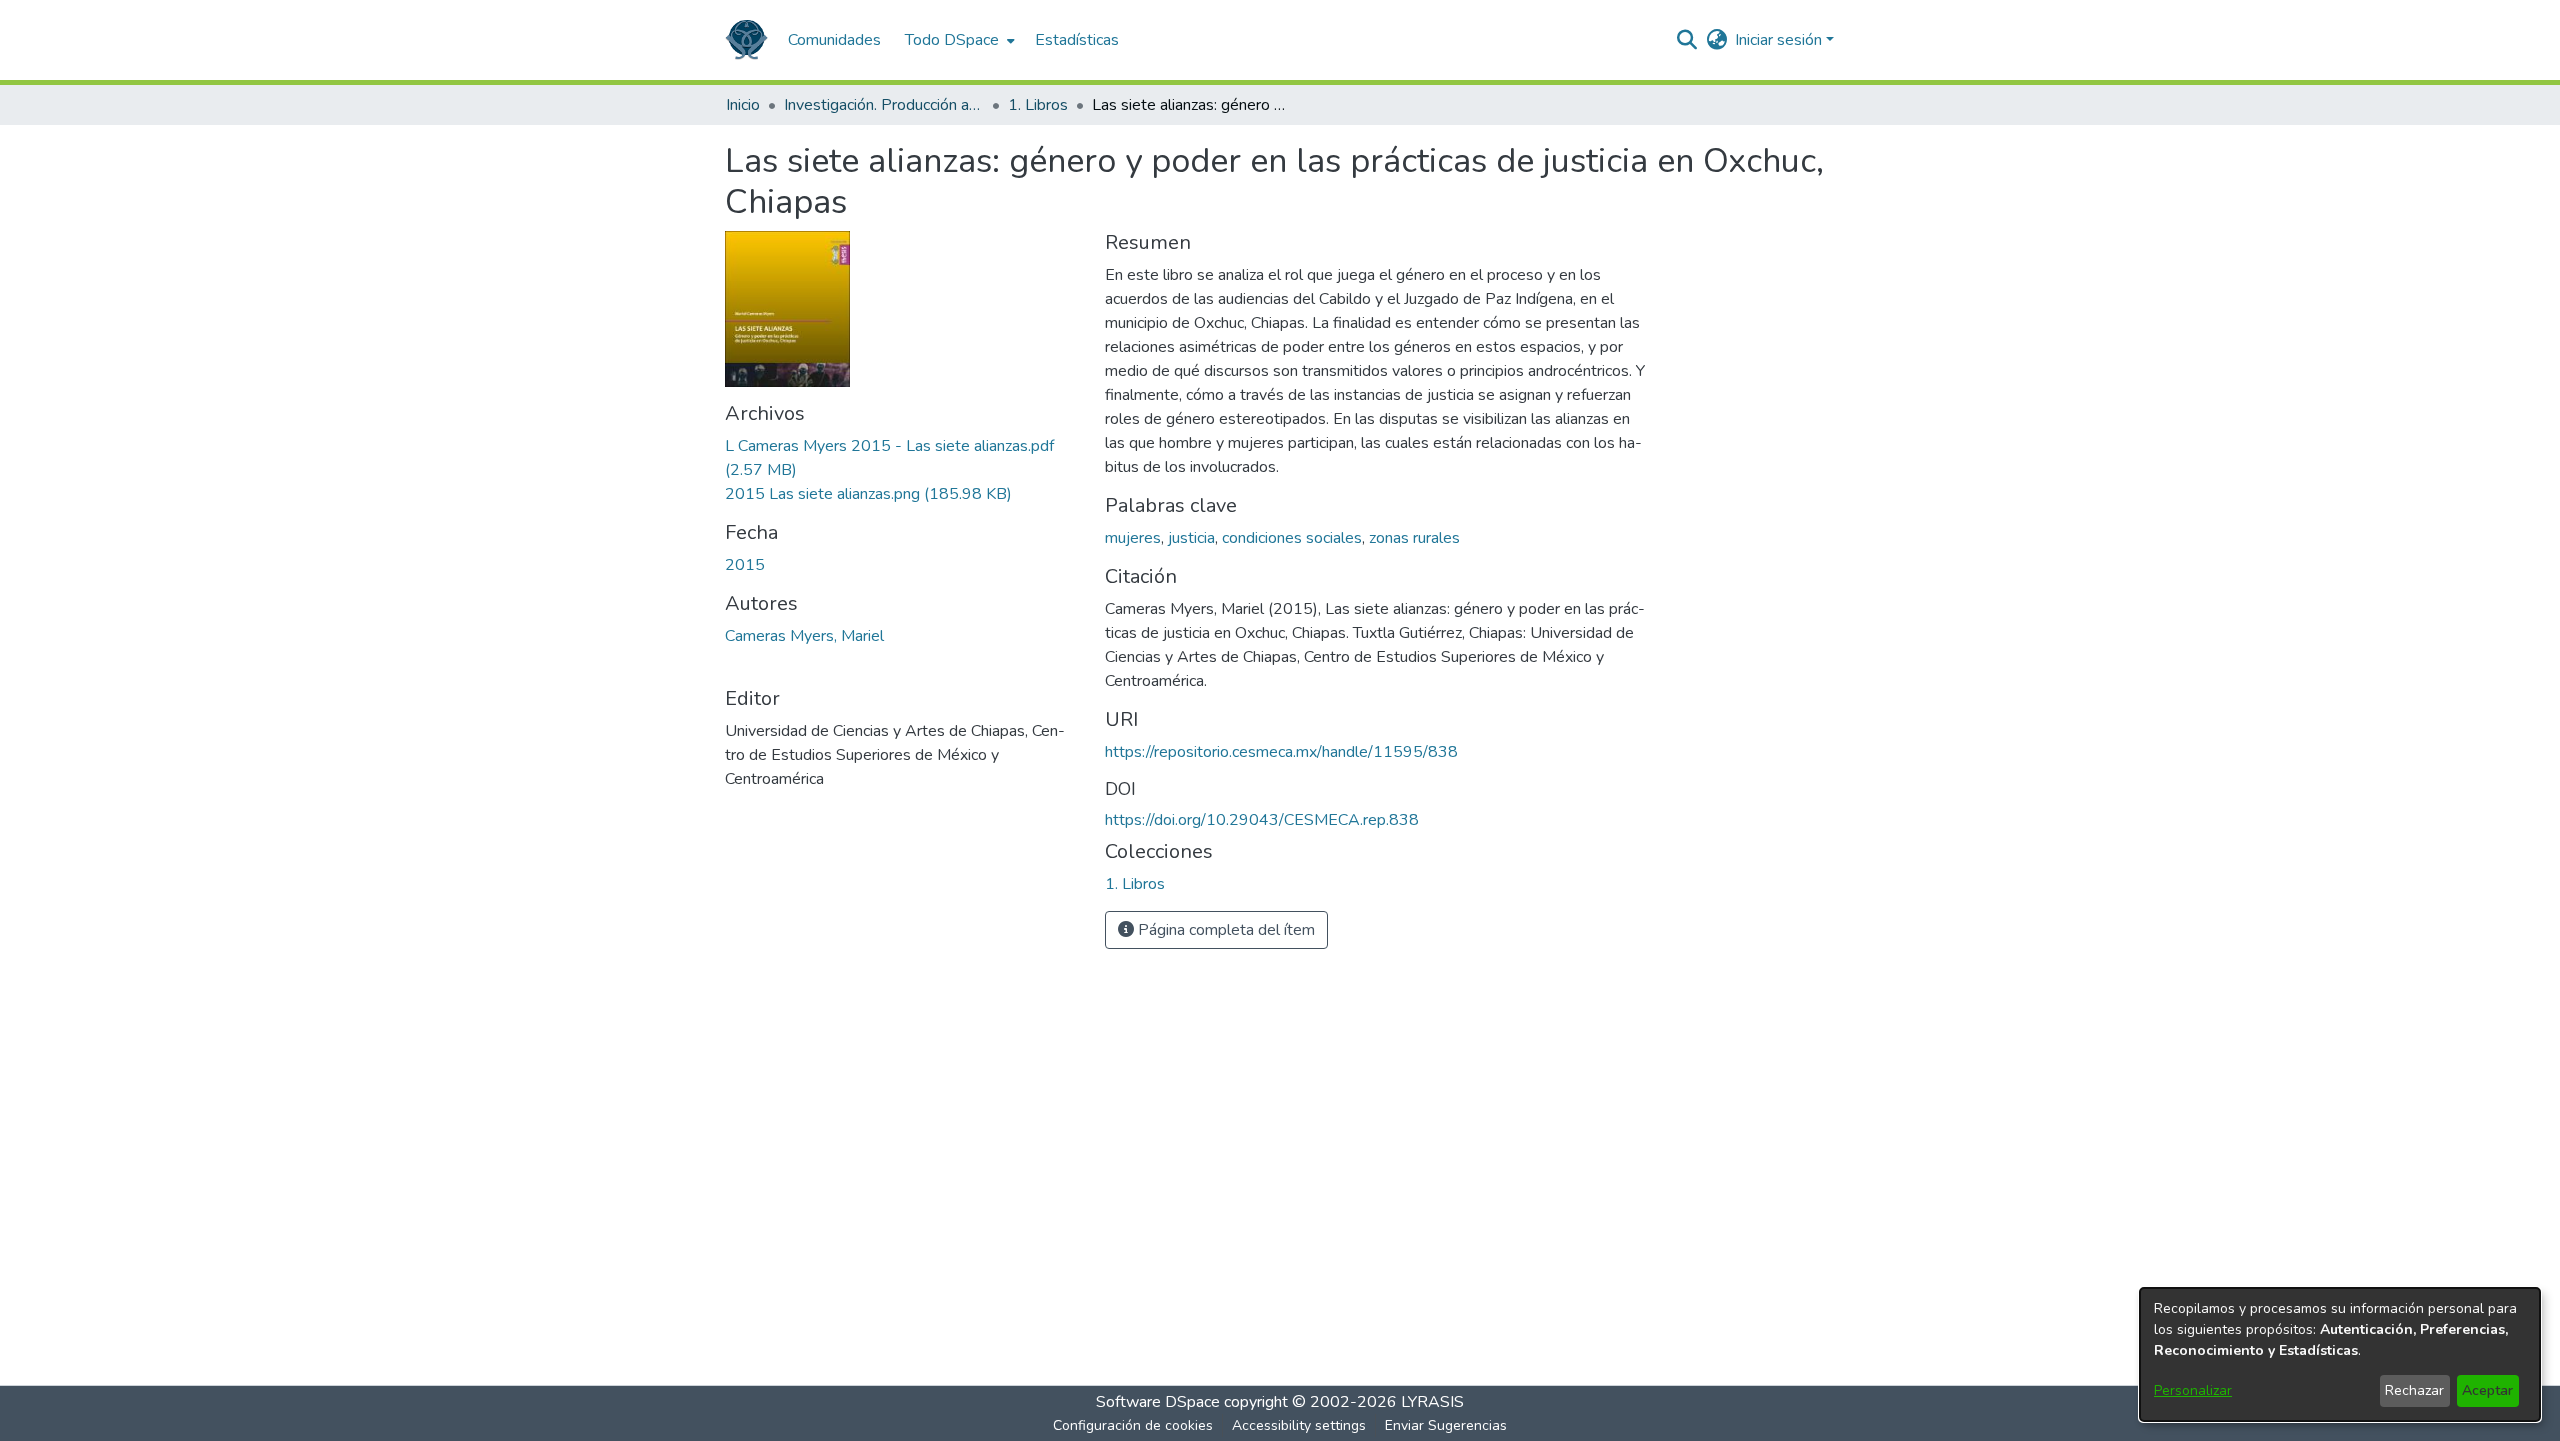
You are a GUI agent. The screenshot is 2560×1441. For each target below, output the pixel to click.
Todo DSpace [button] (952, 40)
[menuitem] (958, 40)
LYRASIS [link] (1432, 1402)
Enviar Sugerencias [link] (1446, 1425)
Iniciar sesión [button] (1780, 40)
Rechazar (2414, 1390)
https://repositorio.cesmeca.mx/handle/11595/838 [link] (1281, 752)
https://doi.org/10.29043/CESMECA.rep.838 (1262, 820)
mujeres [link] (1133, 538)
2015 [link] (745, 565)
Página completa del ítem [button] (1224, 930)
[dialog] (2340, 1354)
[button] (746, 40)
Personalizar (2193, 1390)
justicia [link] (1191, 538)
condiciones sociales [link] (1292, 538)
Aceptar (2487, 1390)
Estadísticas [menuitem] (1077, 40)
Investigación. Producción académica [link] (884, 105)
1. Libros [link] (1038, 105)
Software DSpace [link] (1158, 1402)
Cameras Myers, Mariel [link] (804, 636)
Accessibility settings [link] (1299, 1425)
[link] (868, 494)
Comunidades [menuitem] (834, 40)
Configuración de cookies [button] (1133, 1425)
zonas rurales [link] (1414, 538)
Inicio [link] (743, 105)
